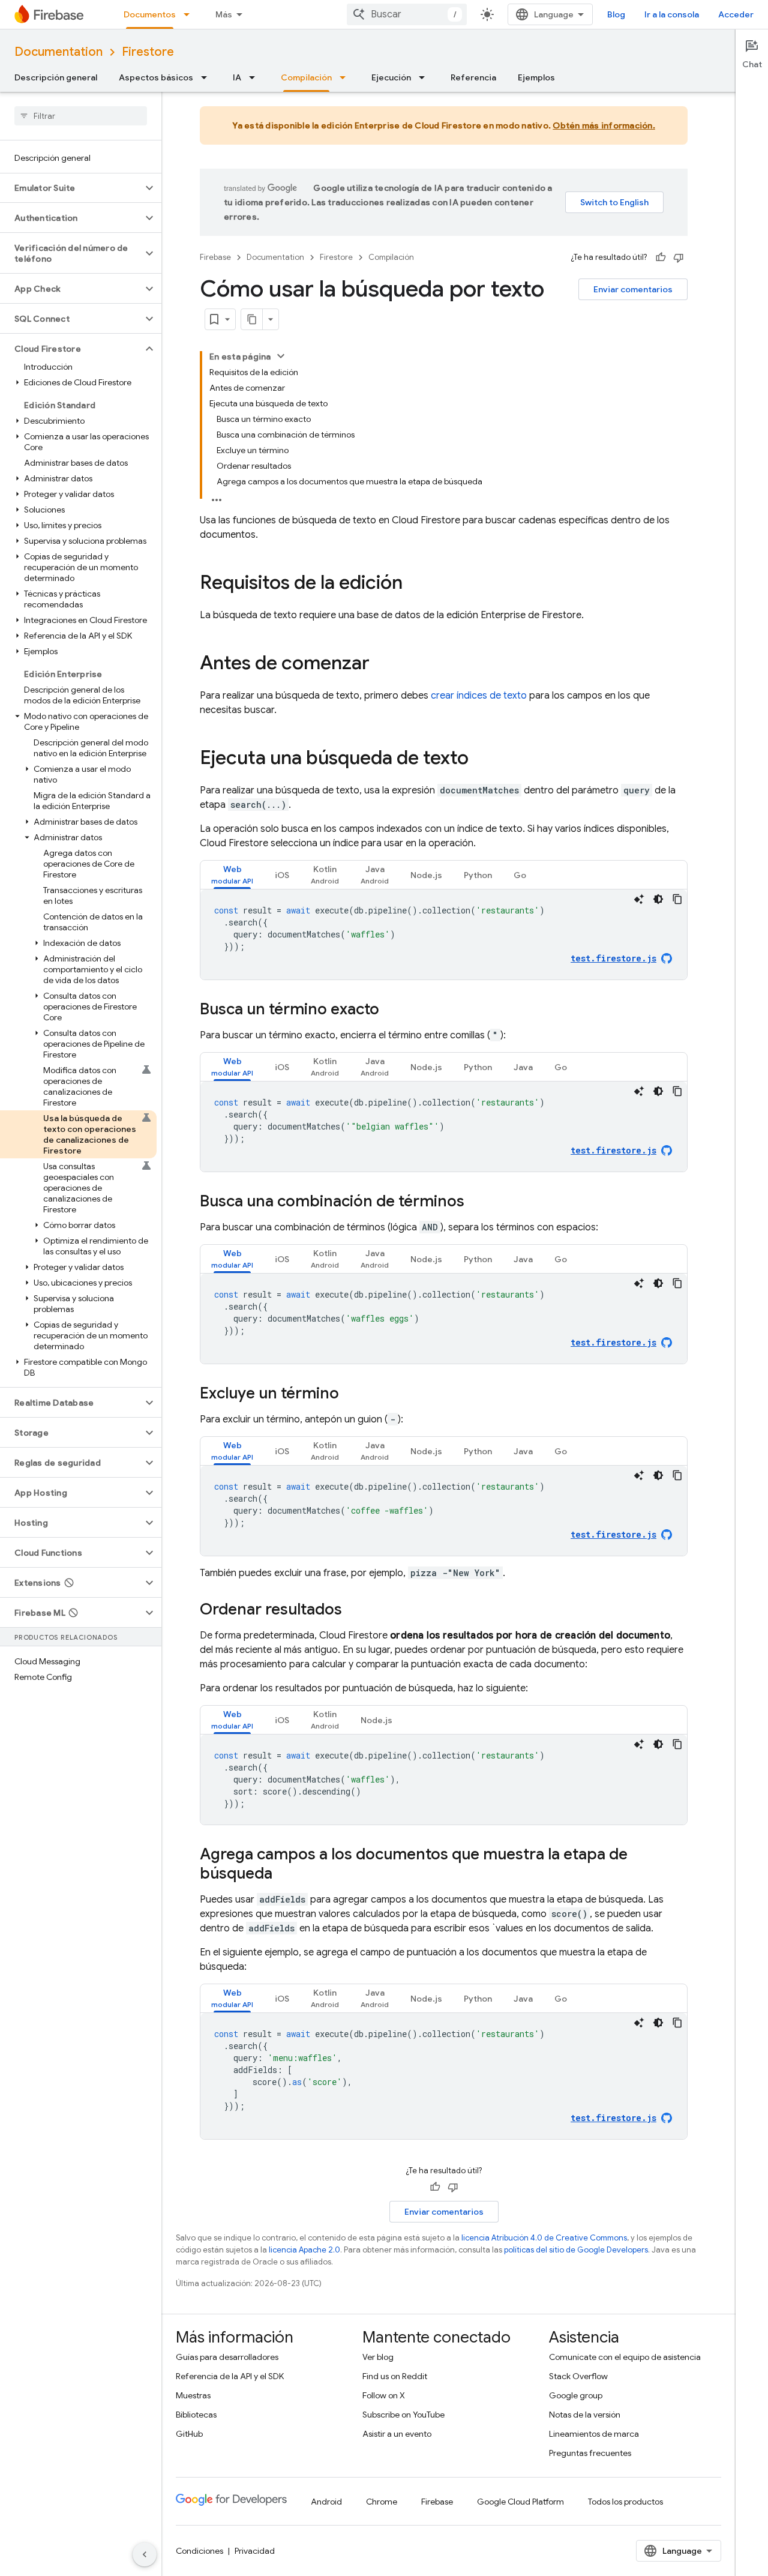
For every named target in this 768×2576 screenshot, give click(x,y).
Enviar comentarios (633, 289)
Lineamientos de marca (594, 2434)
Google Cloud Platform (520, 2502)
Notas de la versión (585, 2415)
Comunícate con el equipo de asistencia (625, 2357)
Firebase (215, 257)
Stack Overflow (578, 2376)
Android (326, 2502)
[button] (71, 188)
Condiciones (199, 2551)
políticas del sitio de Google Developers (576, 2250)
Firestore (148, 52)
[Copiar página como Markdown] (252, 319)
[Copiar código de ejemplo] (677, 899)
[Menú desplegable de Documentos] (190, 14)
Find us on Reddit (395, 2376)
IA (237, 77)
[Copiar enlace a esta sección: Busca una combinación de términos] (476, 1202)
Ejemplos (536, 77)
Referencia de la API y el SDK (230, 2376)
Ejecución (391, 77)
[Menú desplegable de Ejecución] (425, 77)
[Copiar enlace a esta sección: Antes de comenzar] (382, 664)
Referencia (473, 77)
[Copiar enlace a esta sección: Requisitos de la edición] (415, 584)
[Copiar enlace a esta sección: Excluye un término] (351, 1394)
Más (224, 14)
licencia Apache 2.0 (304, 2250)
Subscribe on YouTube (403, 2415)
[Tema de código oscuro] (658, 899)
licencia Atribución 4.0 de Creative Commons (544, 2238)
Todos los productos (625, 2502)
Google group (576, 2395)
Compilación (306, 77)
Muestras (193, 2395)
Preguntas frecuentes (590, 2453)
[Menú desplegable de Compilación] (346, 77)
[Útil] (661, 257)
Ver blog (378, 2357)
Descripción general (56, 77)
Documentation (58, 52)
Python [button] (478, 875)
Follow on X (384, 2395)
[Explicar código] (639, 899)
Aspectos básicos (156, 77)
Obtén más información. (604, 125)
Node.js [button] (426, 875)
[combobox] (407, 14)
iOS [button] (282, 875)
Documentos (150, 14)
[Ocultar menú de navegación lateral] (145, 2554)
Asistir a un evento (397, 2434)
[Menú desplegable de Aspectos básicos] (208, 77)
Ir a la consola (672, 14)
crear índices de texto (479, 696)
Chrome (382, 2502)
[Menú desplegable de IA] (256, 77)
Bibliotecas (196, 2415)
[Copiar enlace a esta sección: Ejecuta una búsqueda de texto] (481, 759)
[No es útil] (679, 257)
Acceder (736, 14)
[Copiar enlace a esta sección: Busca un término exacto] (391, 1010)
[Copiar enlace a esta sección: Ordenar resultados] (354, 1610)
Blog (616, 14)
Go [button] (520, 875)
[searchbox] (81, 116)
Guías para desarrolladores (227, 2357)
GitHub (189, 2434)
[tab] (232, 875)
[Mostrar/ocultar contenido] (281, 356)
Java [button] (523, 1067)
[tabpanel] (444, 934)
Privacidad (255, 2551)
